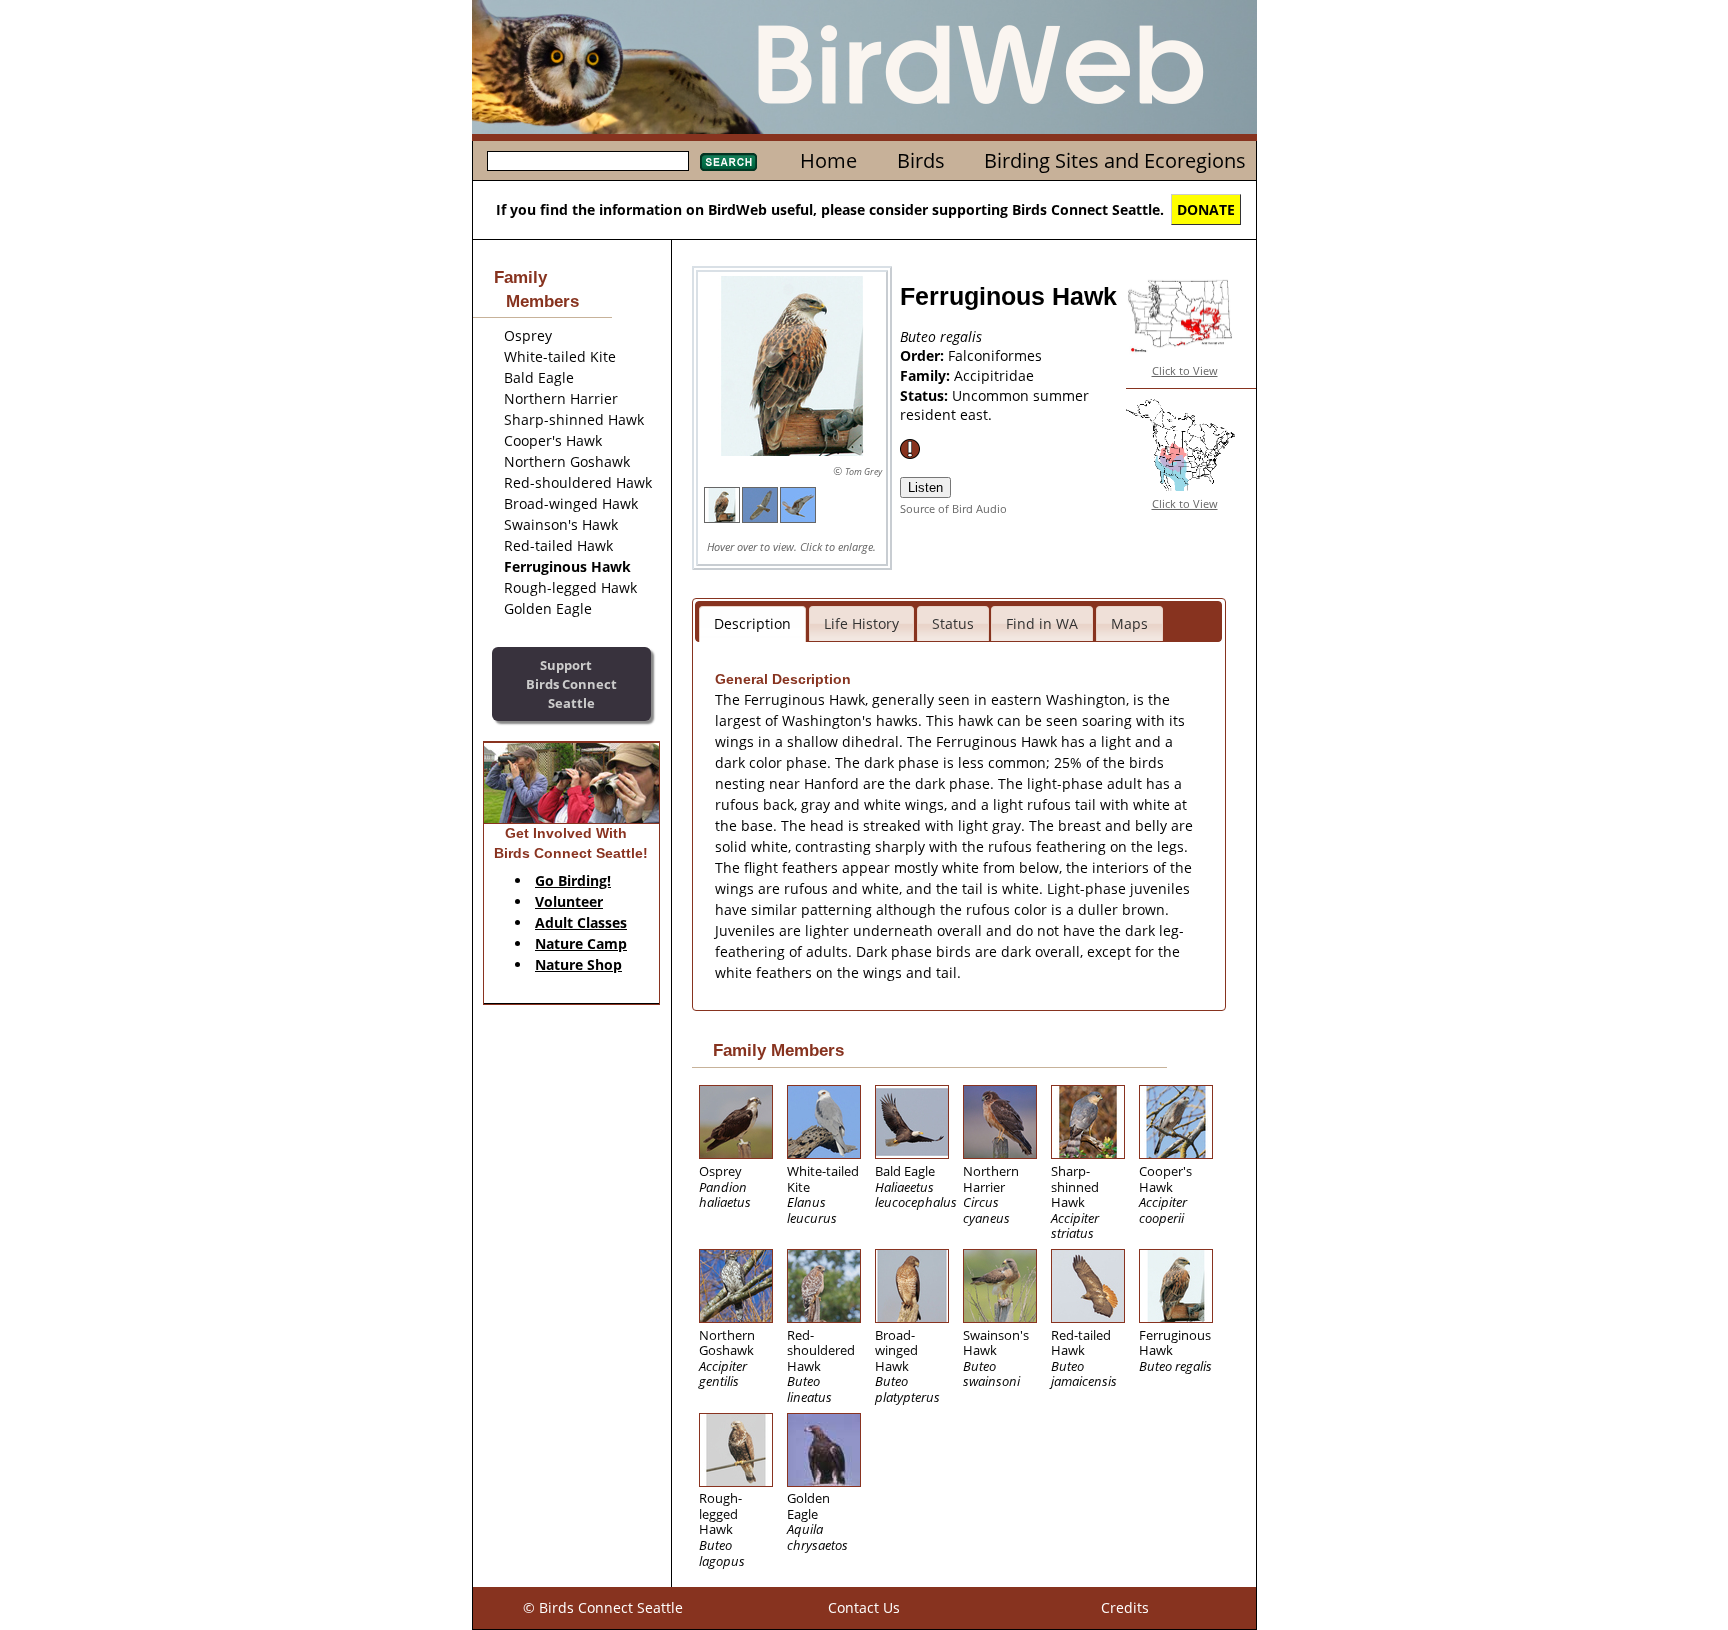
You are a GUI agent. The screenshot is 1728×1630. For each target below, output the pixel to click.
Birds (921, 160)
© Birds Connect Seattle (603, 1607)
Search (728, 162)
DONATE (1206, 209)
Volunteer (569, 901)
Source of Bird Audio (953, 508)
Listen (925, 487)
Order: (924, 355)
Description (752, 623)
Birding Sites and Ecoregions (1115, 160)
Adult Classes (581, 922)
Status (953, 623)
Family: (927, 375)
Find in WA (1042, 623)
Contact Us (864, 1607)
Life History (861, 623)
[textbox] (588, 161)
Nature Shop (578, 964)
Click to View (1185, 370)
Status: (926, 395)
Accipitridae (994, 375)
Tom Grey (863, 471)
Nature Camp (581, 943)
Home (828, 160)
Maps (1129, 623)
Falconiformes (995, 355)
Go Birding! (573, 880)
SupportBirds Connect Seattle (571, 683)
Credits (1125, 1607)
